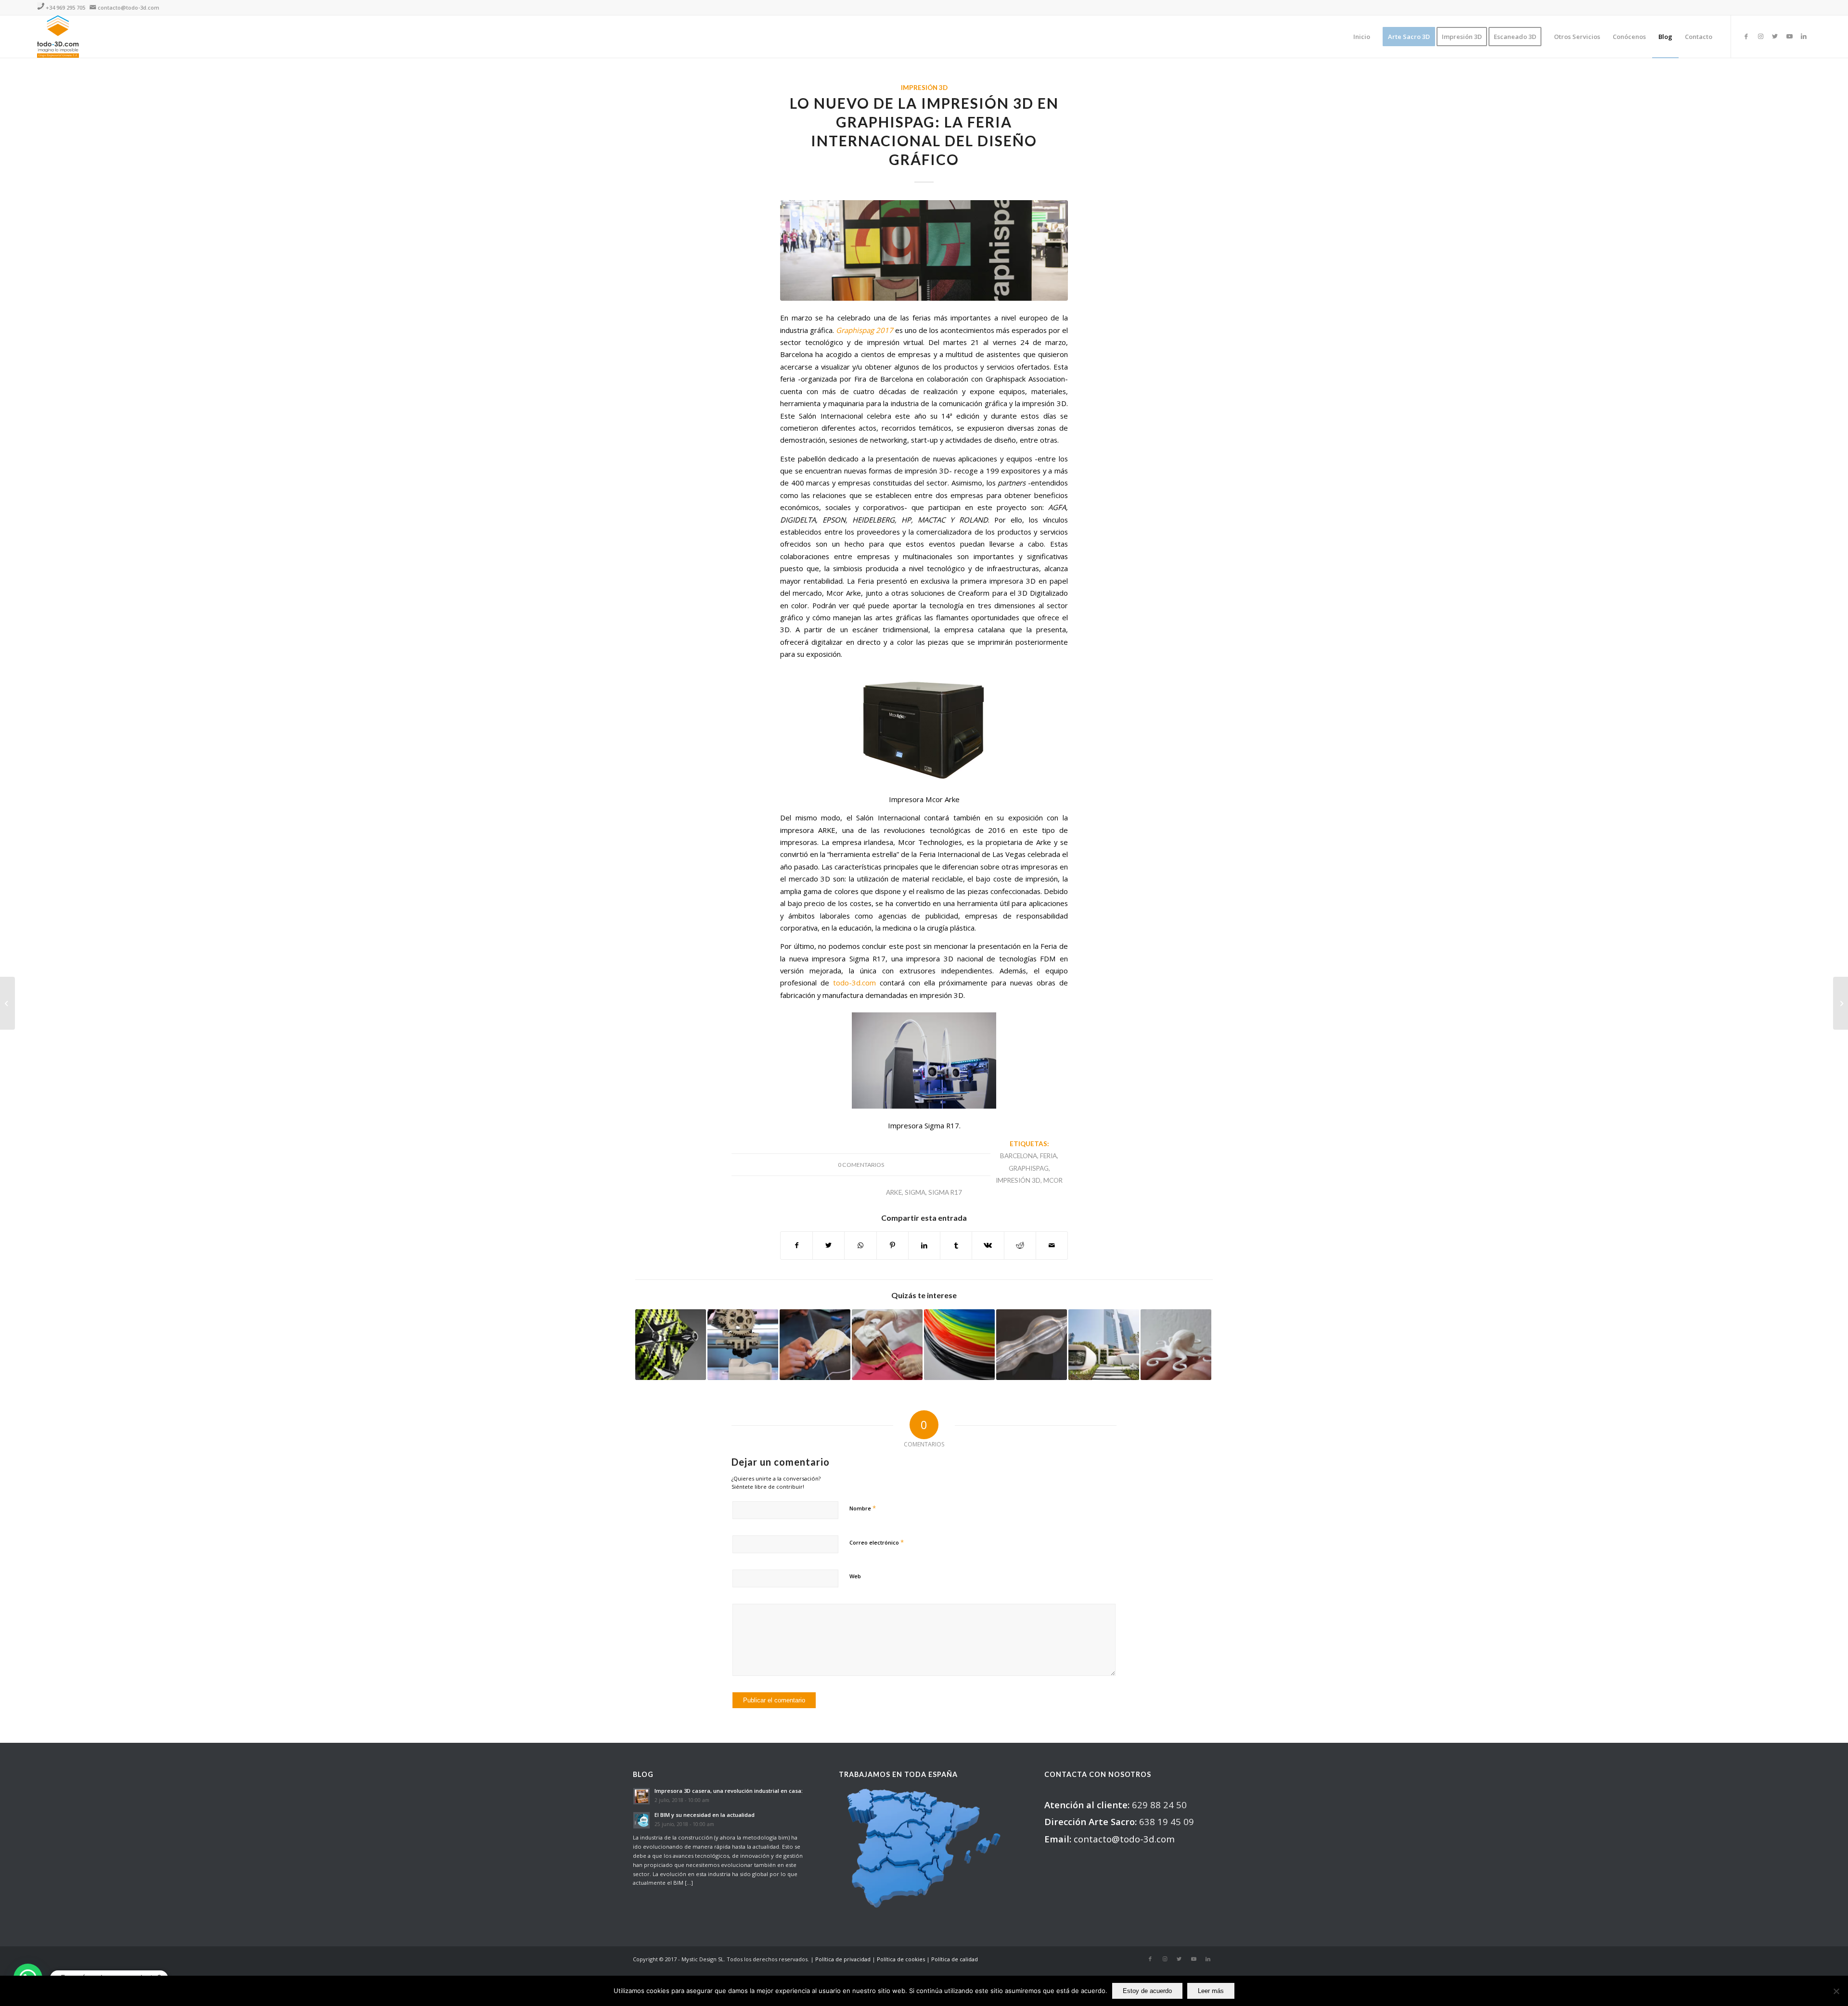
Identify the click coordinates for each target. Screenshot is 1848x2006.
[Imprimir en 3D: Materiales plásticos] (959, 1345)
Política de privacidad (843, 1959)
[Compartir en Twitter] (828, 1245)
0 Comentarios (861, 1165)
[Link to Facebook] (1746, 36)
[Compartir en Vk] (988, 1245)
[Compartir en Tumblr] (956, 1245)
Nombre (863, 1508)
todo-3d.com (854, 983)
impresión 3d (1018, 1180)
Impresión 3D (924, 88)
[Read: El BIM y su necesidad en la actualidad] (642, 1820)
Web (855, 1576)
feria (1048, 1156)
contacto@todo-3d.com (128, 7)
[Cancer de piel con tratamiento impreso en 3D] (887, 1345)
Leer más (1211, 1991)
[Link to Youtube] (1789, 36)
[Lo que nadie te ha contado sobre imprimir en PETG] (1032, 1345)
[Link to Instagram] (1760, 36)
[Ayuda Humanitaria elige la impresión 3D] (815, 1345)
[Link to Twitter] (1775, 36)
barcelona (1019, 1156)
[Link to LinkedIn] (1804, 36)
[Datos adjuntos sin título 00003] (924, 250)
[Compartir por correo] (1052, 1245)
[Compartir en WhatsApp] (860, 1245)
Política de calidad (955, 1959)
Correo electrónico (877, 1542)
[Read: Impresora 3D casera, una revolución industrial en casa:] (642, 1796)
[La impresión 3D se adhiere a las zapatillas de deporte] (671, 1345)
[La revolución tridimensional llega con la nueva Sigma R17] (1841, 1003)
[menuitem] (1362, 37)
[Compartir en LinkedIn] (924, 1245)
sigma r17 (945, 1192)
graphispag (1029, 1168)
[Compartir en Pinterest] (892, 1245)
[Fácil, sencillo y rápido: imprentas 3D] (743, 1345)
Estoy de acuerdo (1147, 1991)
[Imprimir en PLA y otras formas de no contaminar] (1176, 1345)
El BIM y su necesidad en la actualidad (705, 1815)
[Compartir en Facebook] (796, 1245)
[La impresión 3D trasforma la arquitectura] (1104, 1345)
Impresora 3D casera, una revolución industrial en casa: (729, 1791)
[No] (1836, 1991)
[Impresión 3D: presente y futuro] (7, 1003)
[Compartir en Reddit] (1020, 1245)
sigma (915, 1192)
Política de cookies (901, 1959)
